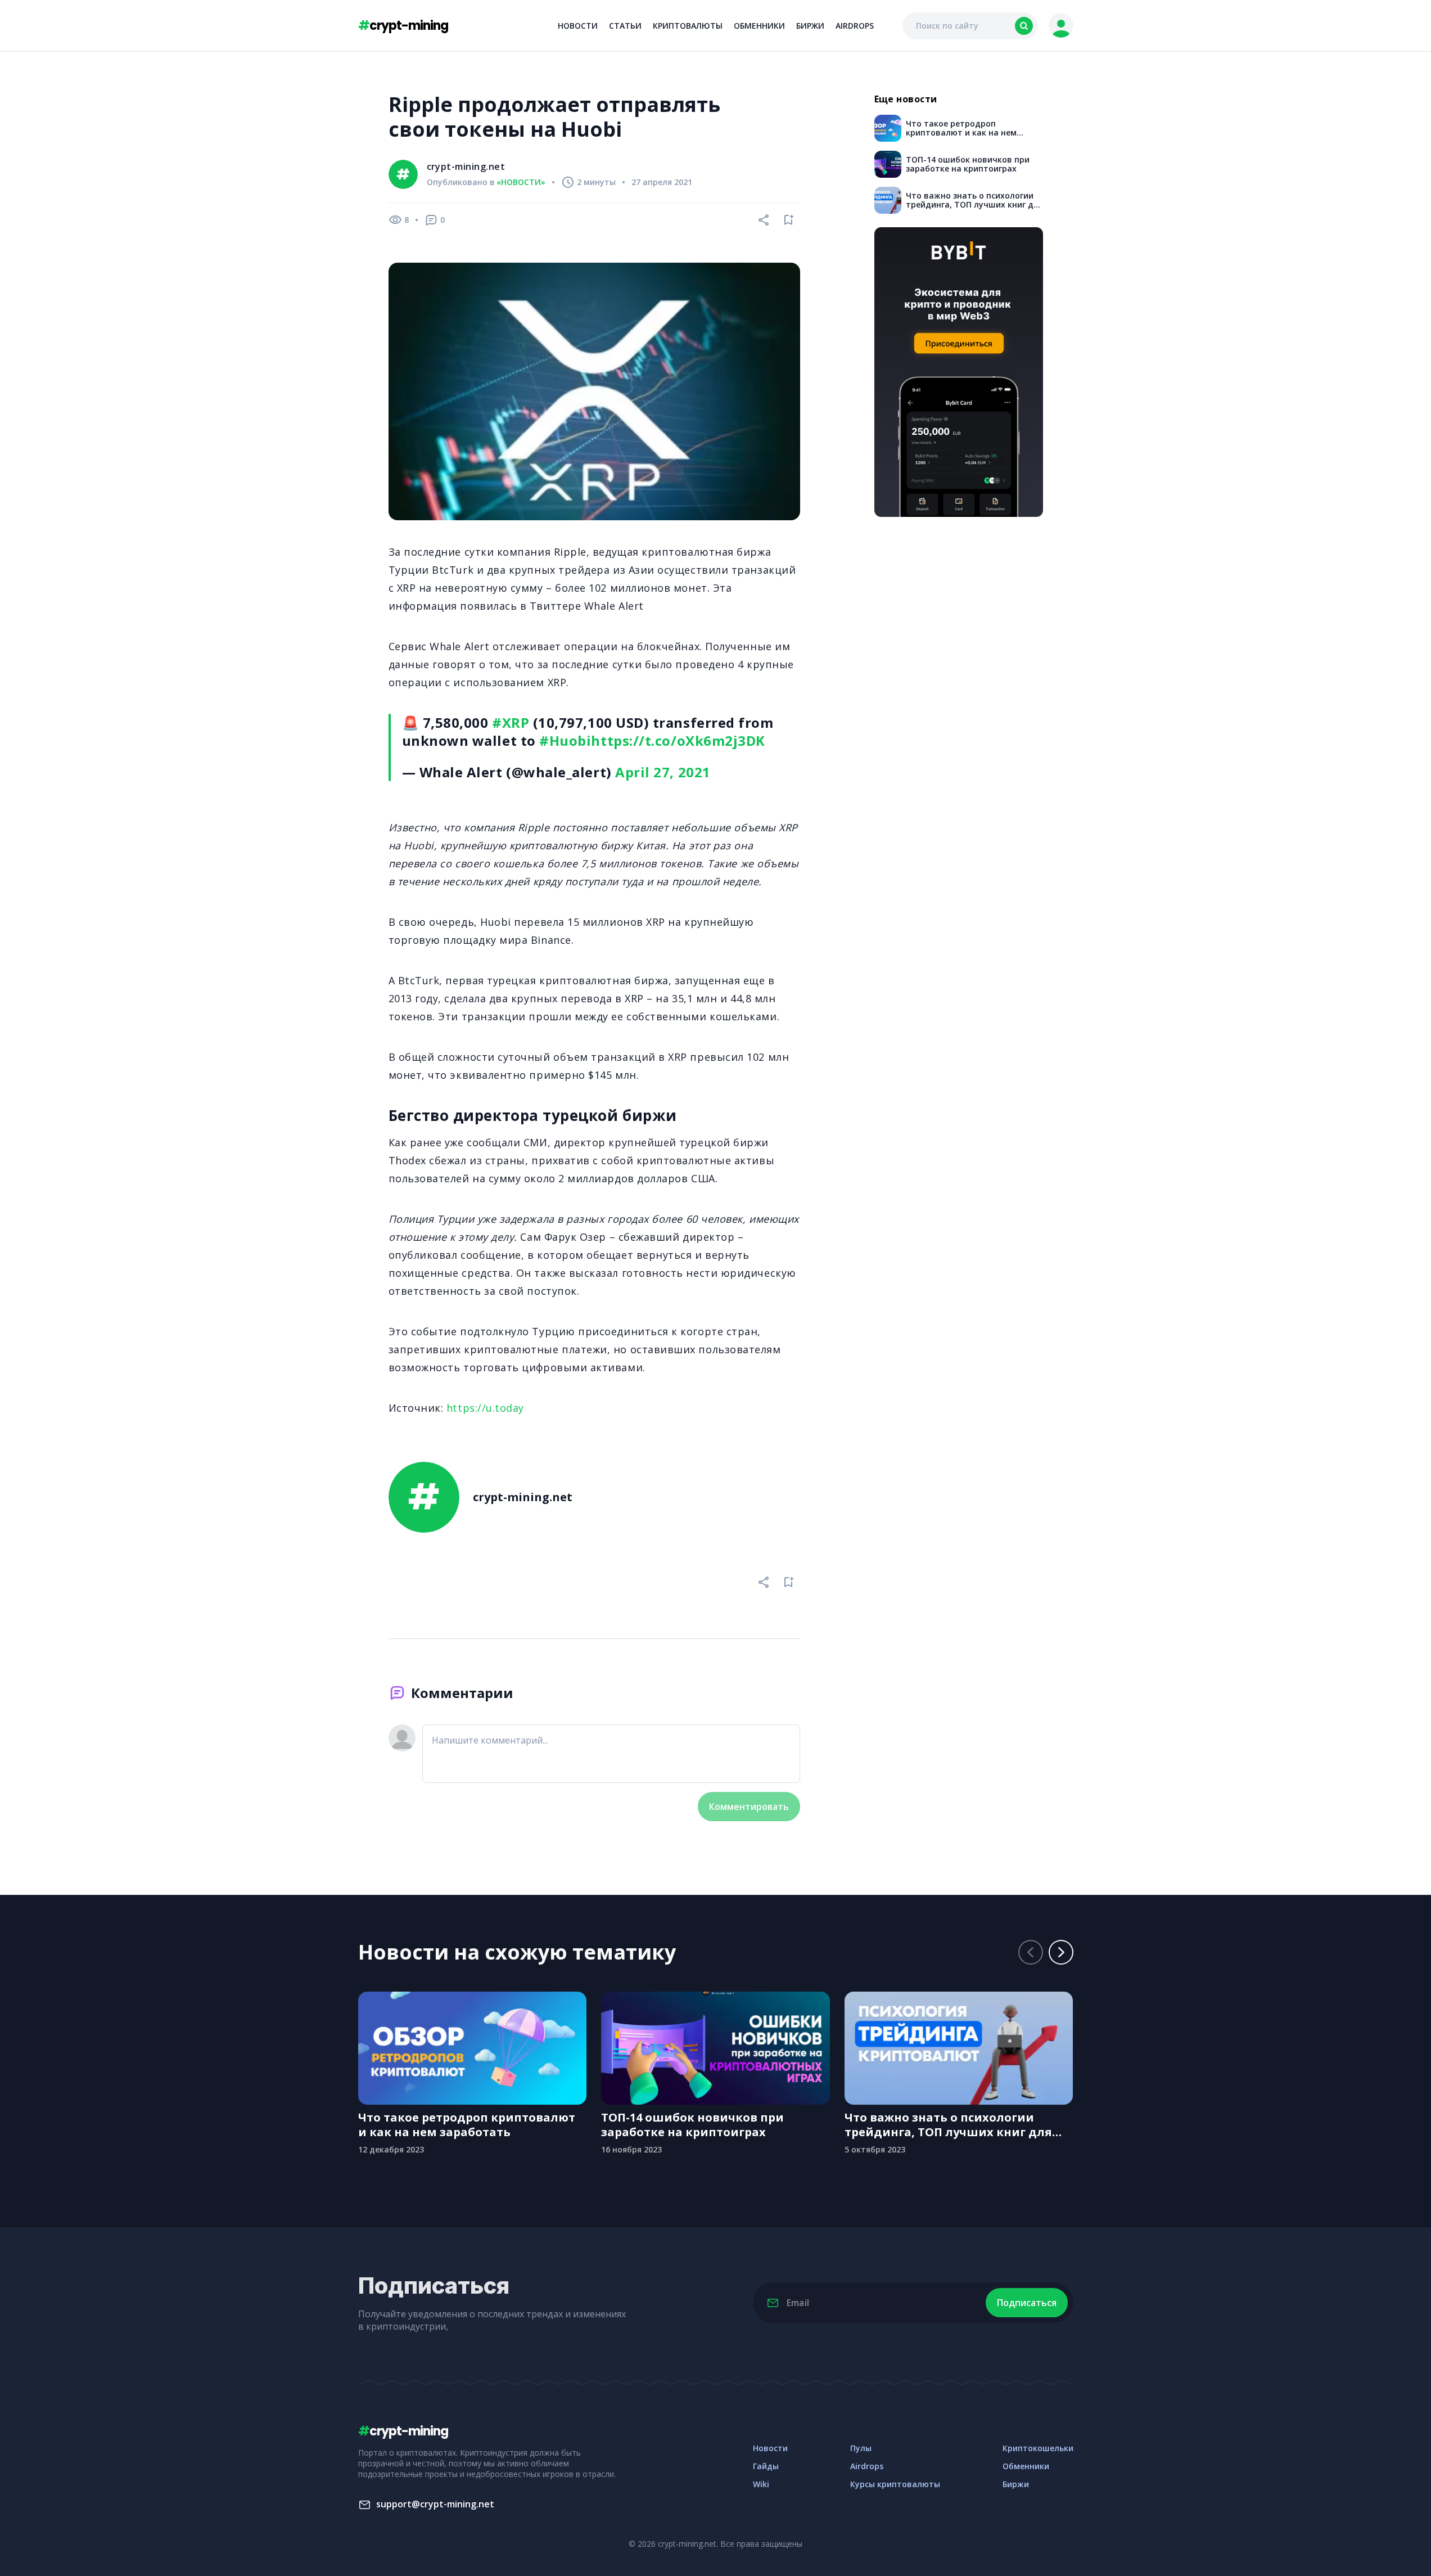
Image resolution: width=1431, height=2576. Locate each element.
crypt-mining (403, 26)
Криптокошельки (1038, 2448)
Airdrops (855, 26)
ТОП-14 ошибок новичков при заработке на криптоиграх (692, 2125)
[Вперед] (1061, 1952)
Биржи (810, 26)
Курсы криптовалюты (895, 2484)
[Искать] (1024, 26)
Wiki (761, 2484)
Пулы (861, 2448)
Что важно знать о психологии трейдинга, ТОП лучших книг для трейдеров (948, 2125)
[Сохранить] (789, 220)
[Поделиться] (764, 220)
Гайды (766, 2466)
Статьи (625, 26)
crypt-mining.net (466, 166)
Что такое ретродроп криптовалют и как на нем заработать (467, 2125)
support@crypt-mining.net (435, 2504)
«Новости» (521, 182)
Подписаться (1027, 2303)
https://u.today (485, 1408)
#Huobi (565, 740)
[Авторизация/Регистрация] (1061, 26)
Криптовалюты (688, 26)
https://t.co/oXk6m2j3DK (678, 740)
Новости (578, 26)
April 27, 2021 (663, 772)
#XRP (511, 722)
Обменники (759, 26)
